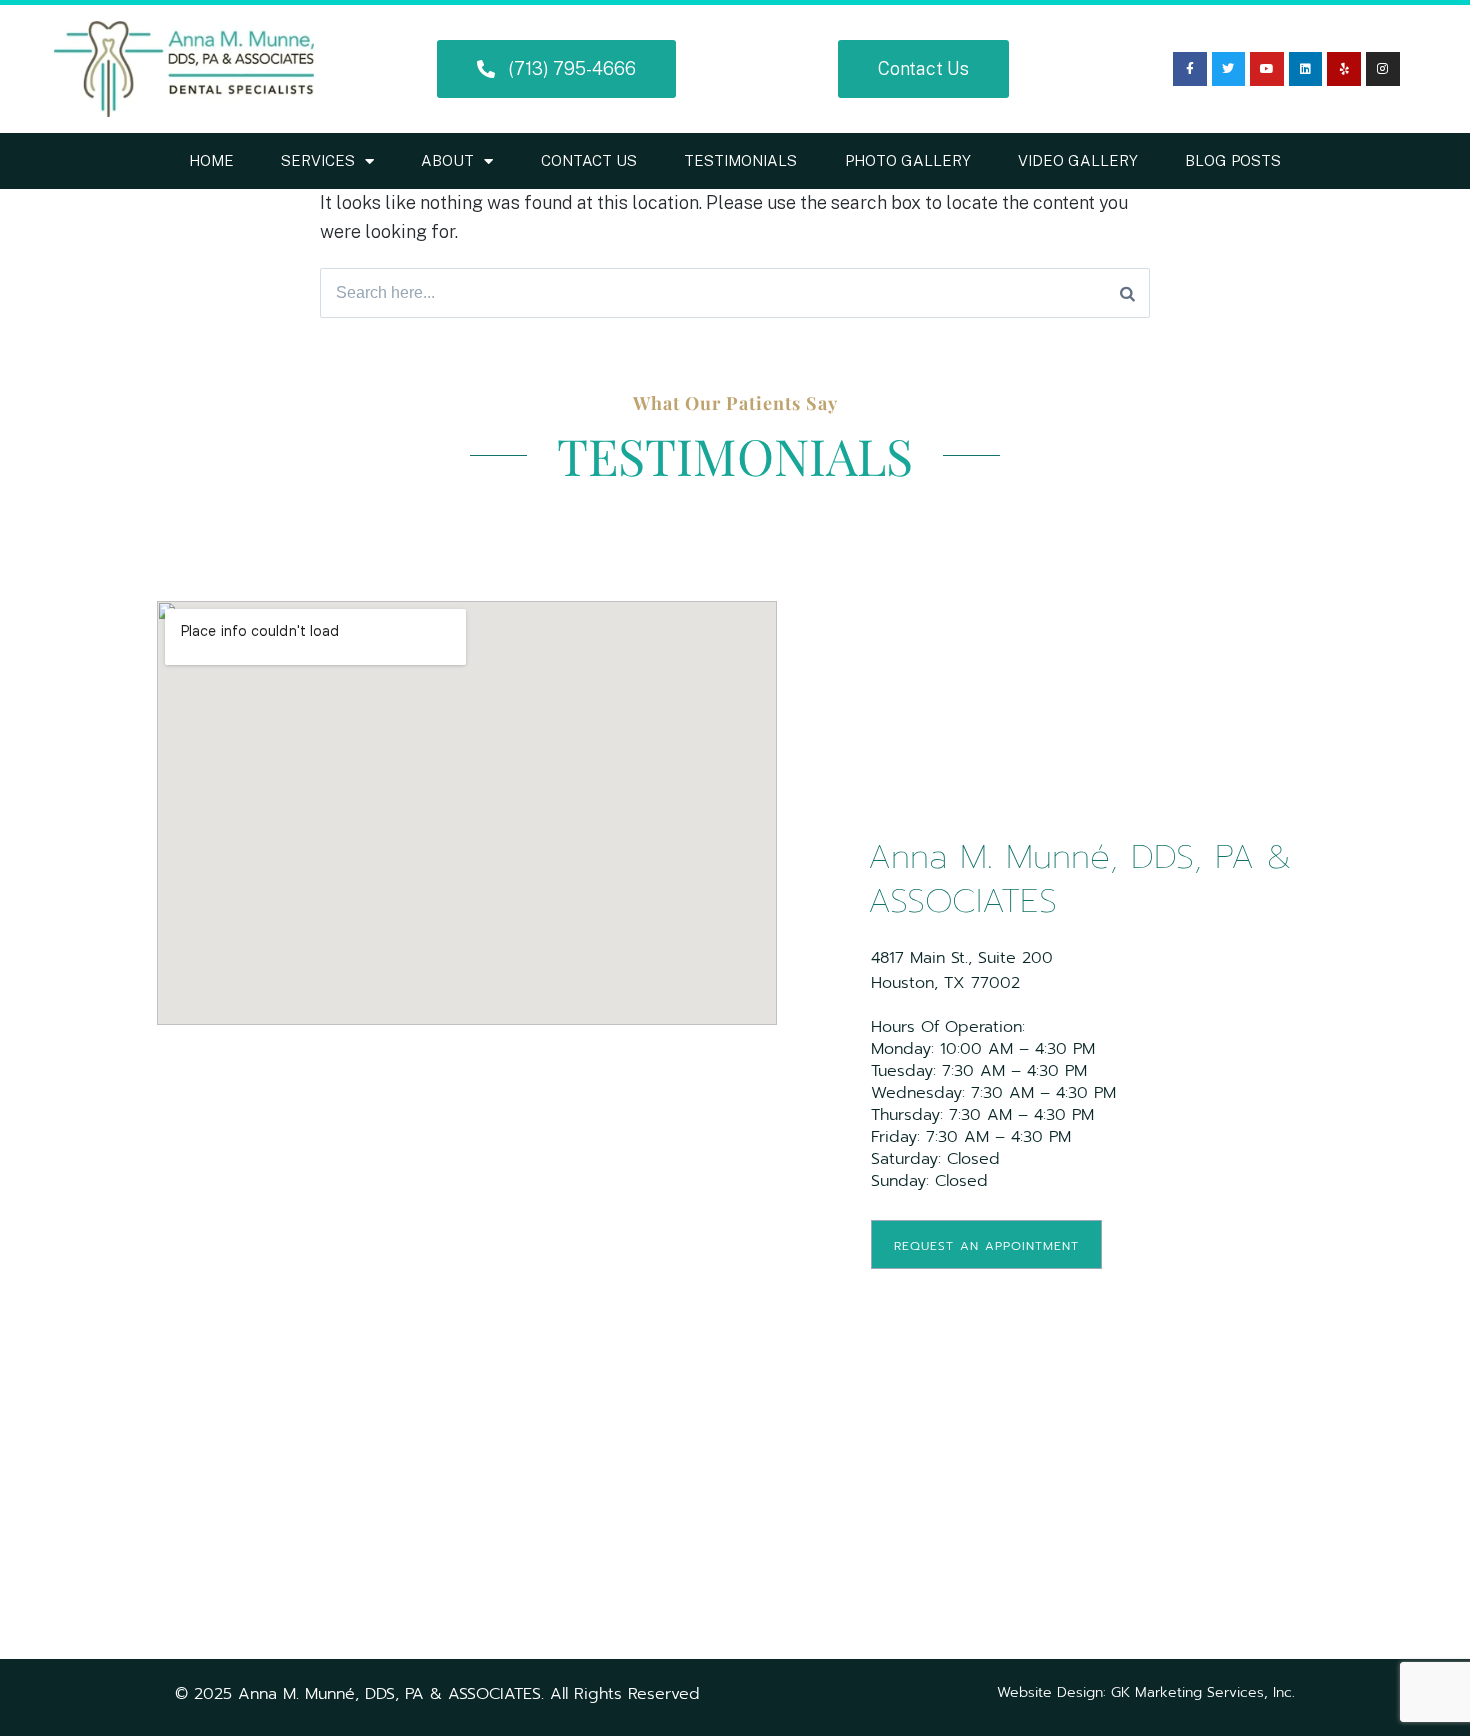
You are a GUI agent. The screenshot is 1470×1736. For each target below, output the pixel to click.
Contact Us (589, 160)
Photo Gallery (908, 160)
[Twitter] (1229, 69)
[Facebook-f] (1190, 69)
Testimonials (740, 160)
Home (211, 160)
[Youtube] (1267, 69)
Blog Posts (1233, 160)
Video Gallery (1078, 160)
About (447, 160)
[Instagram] (1383, 69)
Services (318, 160)
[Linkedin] (1306, 69)
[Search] (1127, 293)
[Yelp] (1344, 69)
